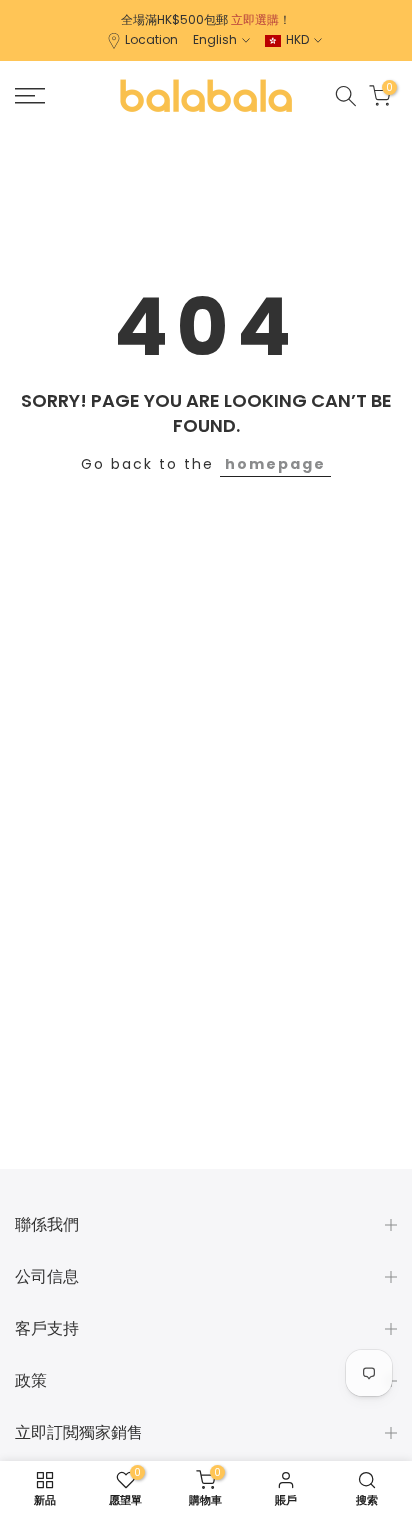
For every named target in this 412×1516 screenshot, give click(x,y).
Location (151, 39)
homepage (275, 464)
